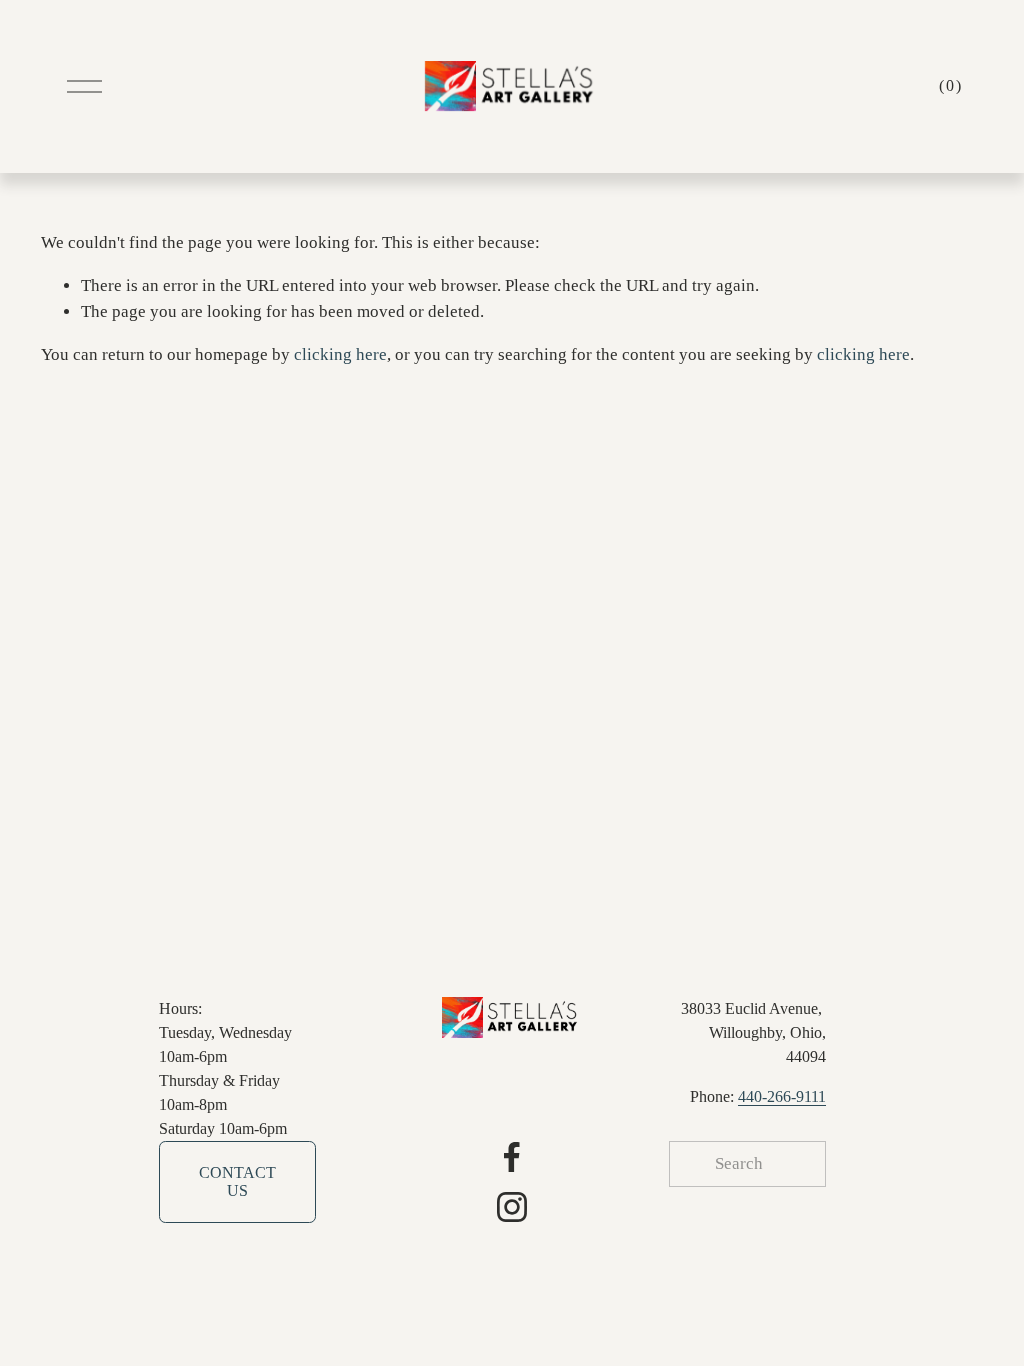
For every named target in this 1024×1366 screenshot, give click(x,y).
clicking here (340, 354)
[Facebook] (512, 1157)
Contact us (237, 1181)
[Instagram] (512, 1207)
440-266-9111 (782, 1096)
